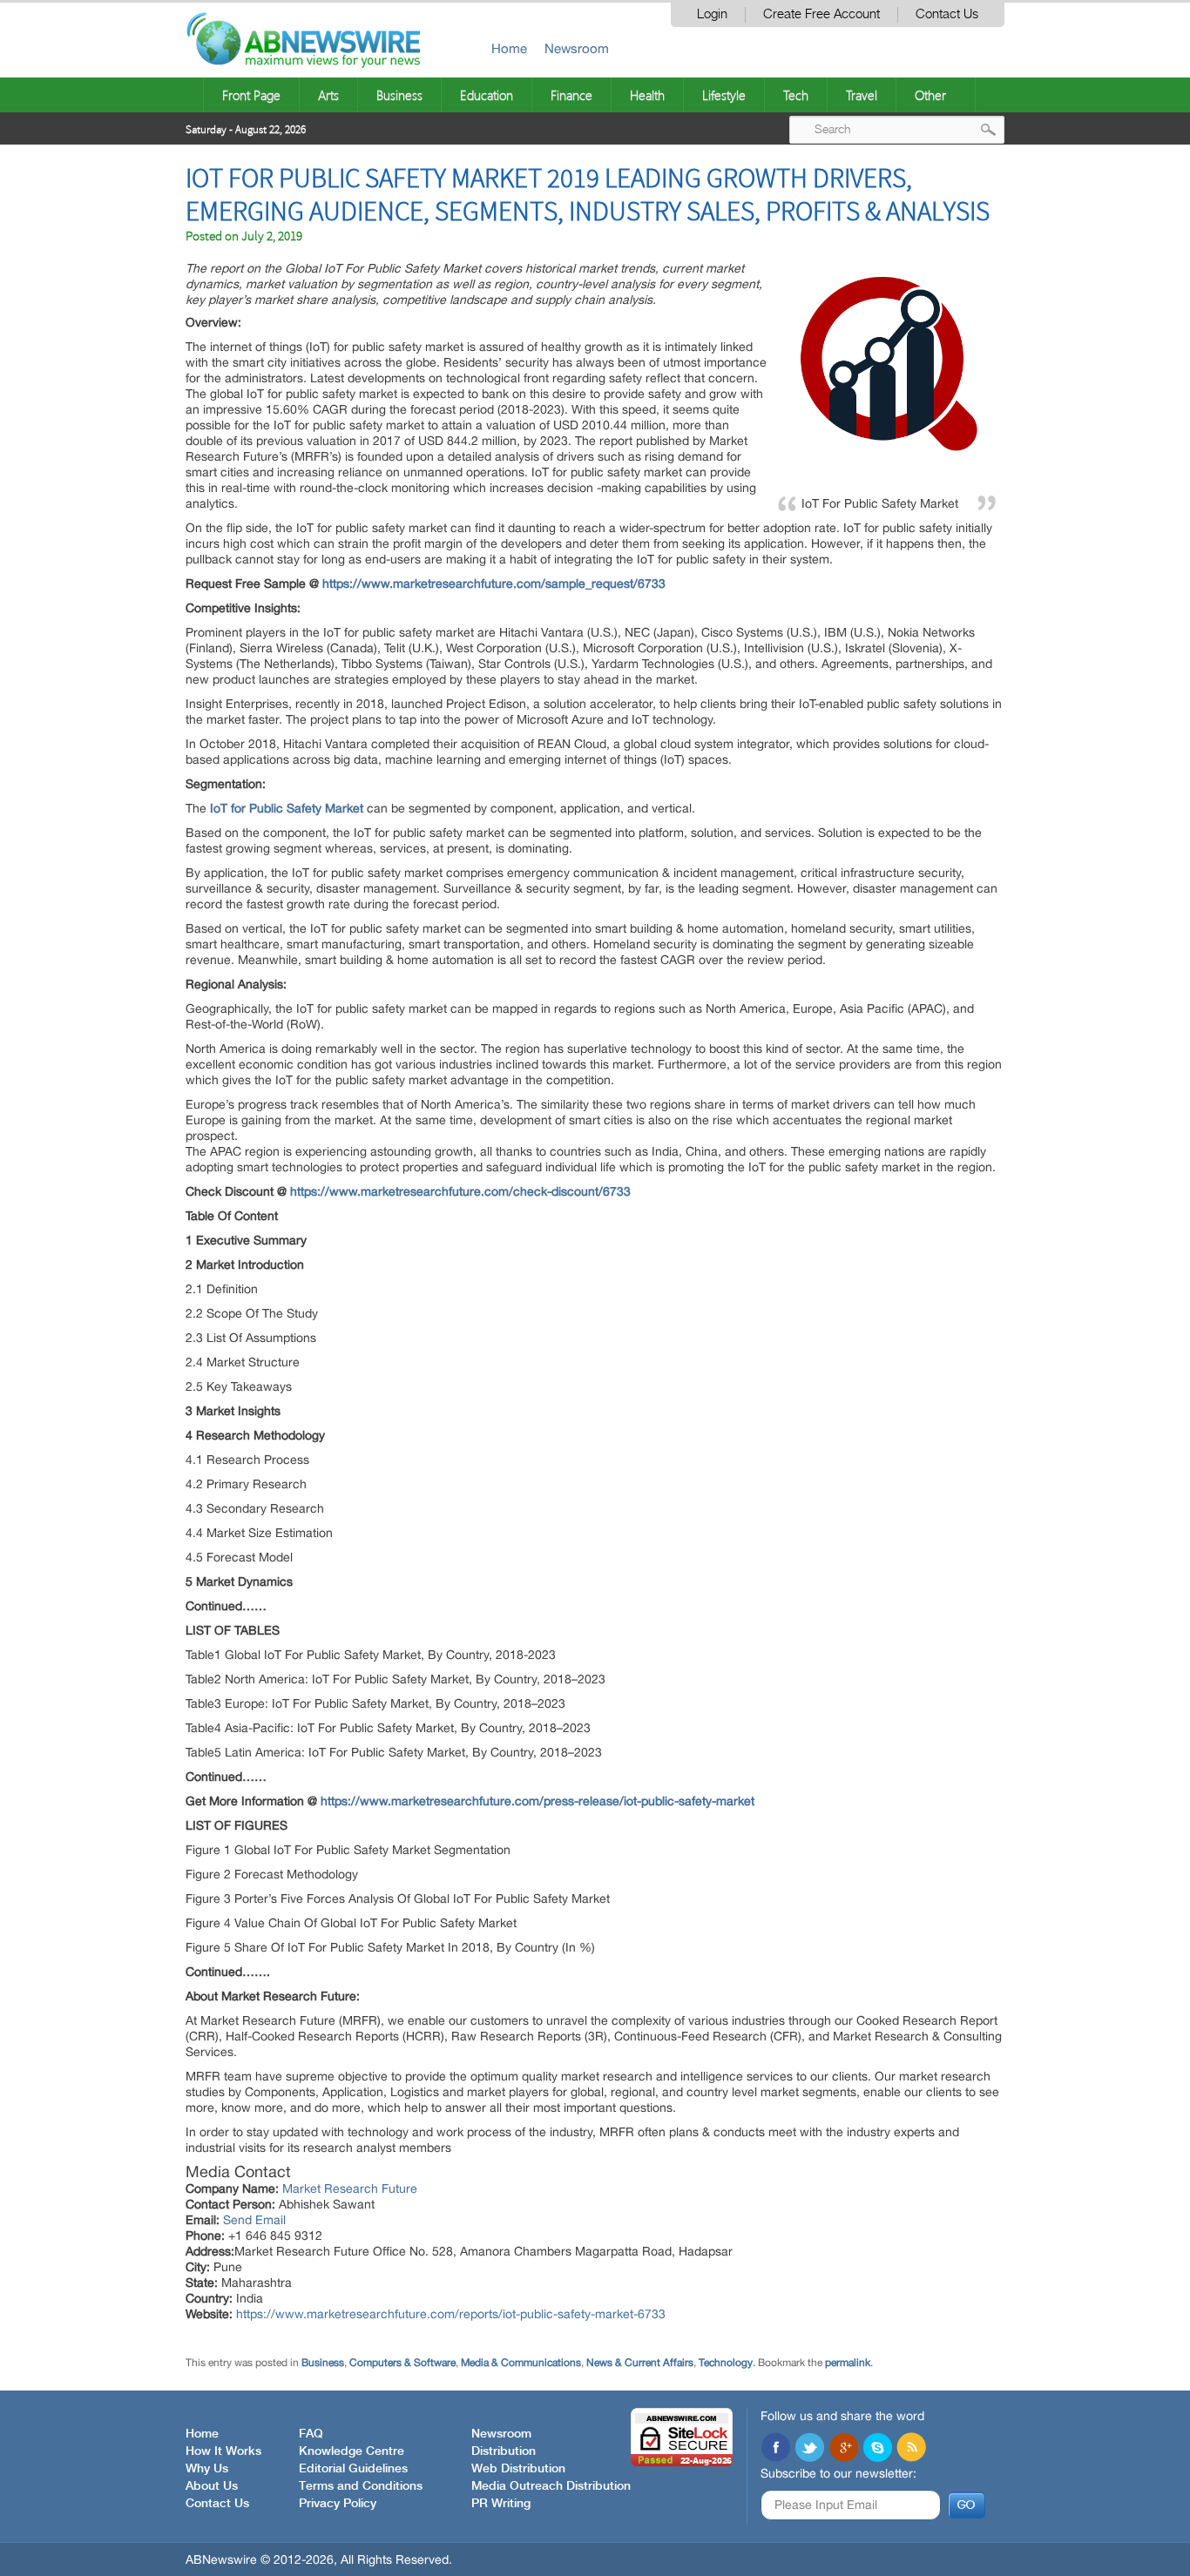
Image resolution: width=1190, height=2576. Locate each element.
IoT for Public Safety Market (287, 808)
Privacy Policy (338, 2504)
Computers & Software (402, 2363)
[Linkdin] (843, 2449)
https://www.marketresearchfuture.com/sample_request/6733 (494, 583)
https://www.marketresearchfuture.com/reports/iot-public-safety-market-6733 (451, 2314)
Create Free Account (822, 14)
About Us (212, 2486)
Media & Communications (521, 2363)
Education (487, 95)
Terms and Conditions (361, 2486)
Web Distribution (518, 2469)
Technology (726, 2363)
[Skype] (877, 2449)
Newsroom (577, 48)
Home (509, 48)
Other (930, 95)
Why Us (207, 2469)
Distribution (504, 2451)
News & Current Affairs (640, 2363)
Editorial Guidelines (353, 2469)
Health (647, 95)
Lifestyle (724, 95)
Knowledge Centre (352, 2451)
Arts (328, 95)
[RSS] (911, 2449)
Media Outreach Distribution (551, 2486)
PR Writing (501, 2504)
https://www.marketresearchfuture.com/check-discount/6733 (460, 1191)
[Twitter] (809, 2449)
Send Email (254, 2220)
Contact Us (947, 14)
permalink (848, 2363)
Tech (796, 95)
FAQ (311, 2434)
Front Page (251, 95)
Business (399, 95)
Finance (571, 95)
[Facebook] (775, 2449)
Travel (862, 95)
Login (712, 14)
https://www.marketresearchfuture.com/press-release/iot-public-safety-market (538, 1801)
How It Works (223, 2451)
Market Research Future (350, 2188)
